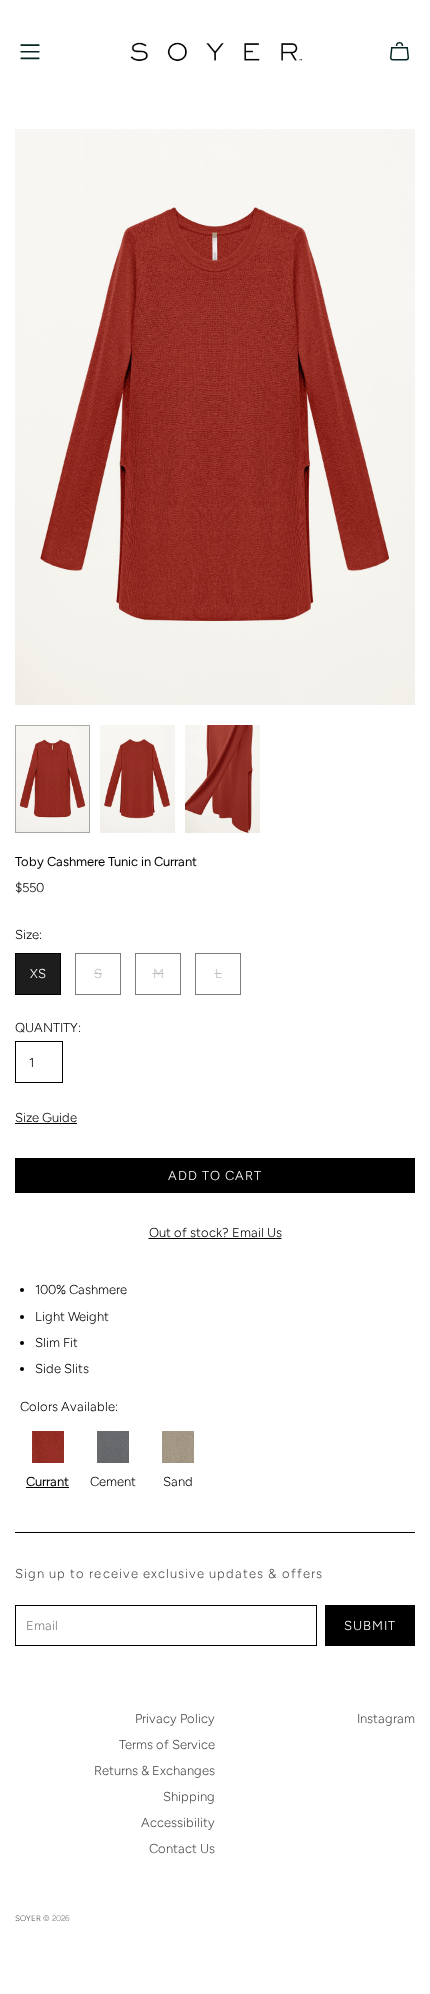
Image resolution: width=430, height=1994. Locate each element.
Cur (36, 1481)
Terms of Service (167, 1744)
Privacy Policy (175, 1718)
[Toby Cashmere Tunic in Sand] (178, 1446)
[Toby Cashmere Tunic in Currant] (48, 1446)
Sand (178, 1481)
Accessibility (178, 1822)
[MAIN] (30, 52)
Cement (113, 1481)
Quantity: (48, 1027)
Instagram (386, 1718)
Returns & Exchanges (154, 1770)
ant (59, 1481)
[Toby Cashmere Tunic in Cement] (112, 1447)
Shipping (189, 1796)
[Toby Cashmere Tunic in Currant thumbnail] (52, 779)
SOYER (28, 1918)
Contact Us (182, 1848)
